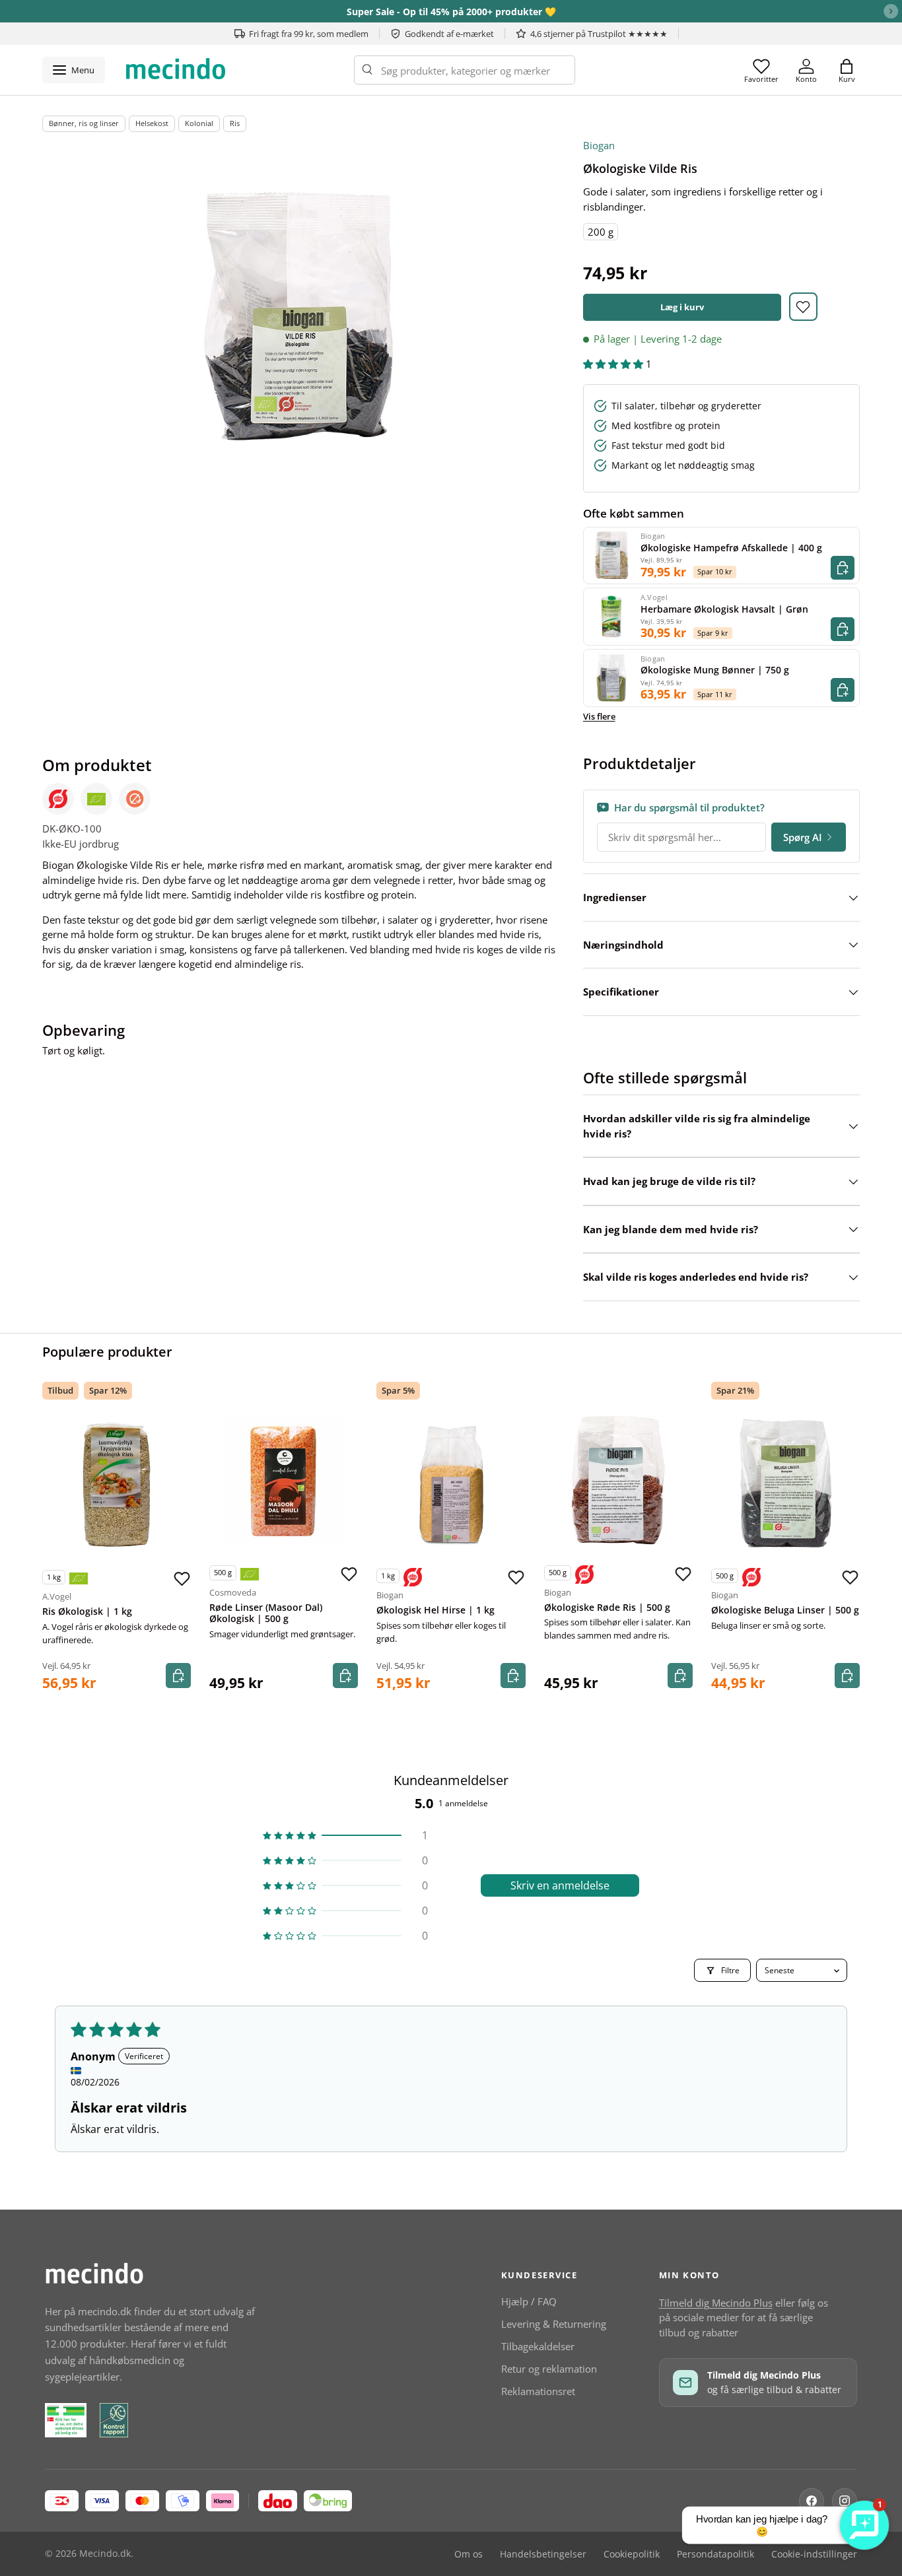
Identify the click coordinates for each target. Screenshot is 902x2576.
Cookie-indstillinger (814, 2554)
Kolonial (199, 123)
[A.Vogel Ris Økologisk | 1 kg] (117, 1484)
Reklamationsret (538, 2391)
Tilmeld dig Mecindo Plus (716, 2303)
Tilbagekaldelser (538, 2346)
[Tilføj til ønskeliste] (803, 307)
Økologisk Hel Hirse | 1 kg (435, 1610)
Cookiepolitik (632, 2554)
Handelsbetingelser (543, 2554)
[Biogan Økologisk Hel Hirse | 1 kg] (451, 1483)
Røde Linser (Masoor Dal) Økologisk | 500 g (266, 1613)
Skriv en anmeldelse (560, 1885)
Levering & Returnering (554, 2324)
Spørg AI (803, 837)
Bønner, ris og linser (84, 123)
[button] (847, 70)
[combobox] (465, 70)
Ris (235, 123)
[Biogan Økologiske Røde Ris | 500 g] (618, 1480)
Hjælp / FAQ (529, 2301)
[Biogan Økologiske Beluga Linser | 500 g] (785, 1483)
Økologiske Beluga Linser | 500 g (785, 1610)
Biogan (599, 145)
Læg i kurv (682, 307)
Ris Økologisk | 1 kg (87, 1611)
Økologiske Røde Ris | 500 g (607, 1608)
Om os (468, 2554)
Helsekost (152, 123)
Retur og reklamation (549, 2369)
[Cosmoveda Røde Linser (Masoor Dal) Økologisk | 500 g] (284, 1480)
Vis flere (599, 716)
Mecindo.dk (105, 2554)
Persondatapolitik (715, 2554)
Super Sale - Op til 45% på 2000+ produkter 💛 (451, 12)
